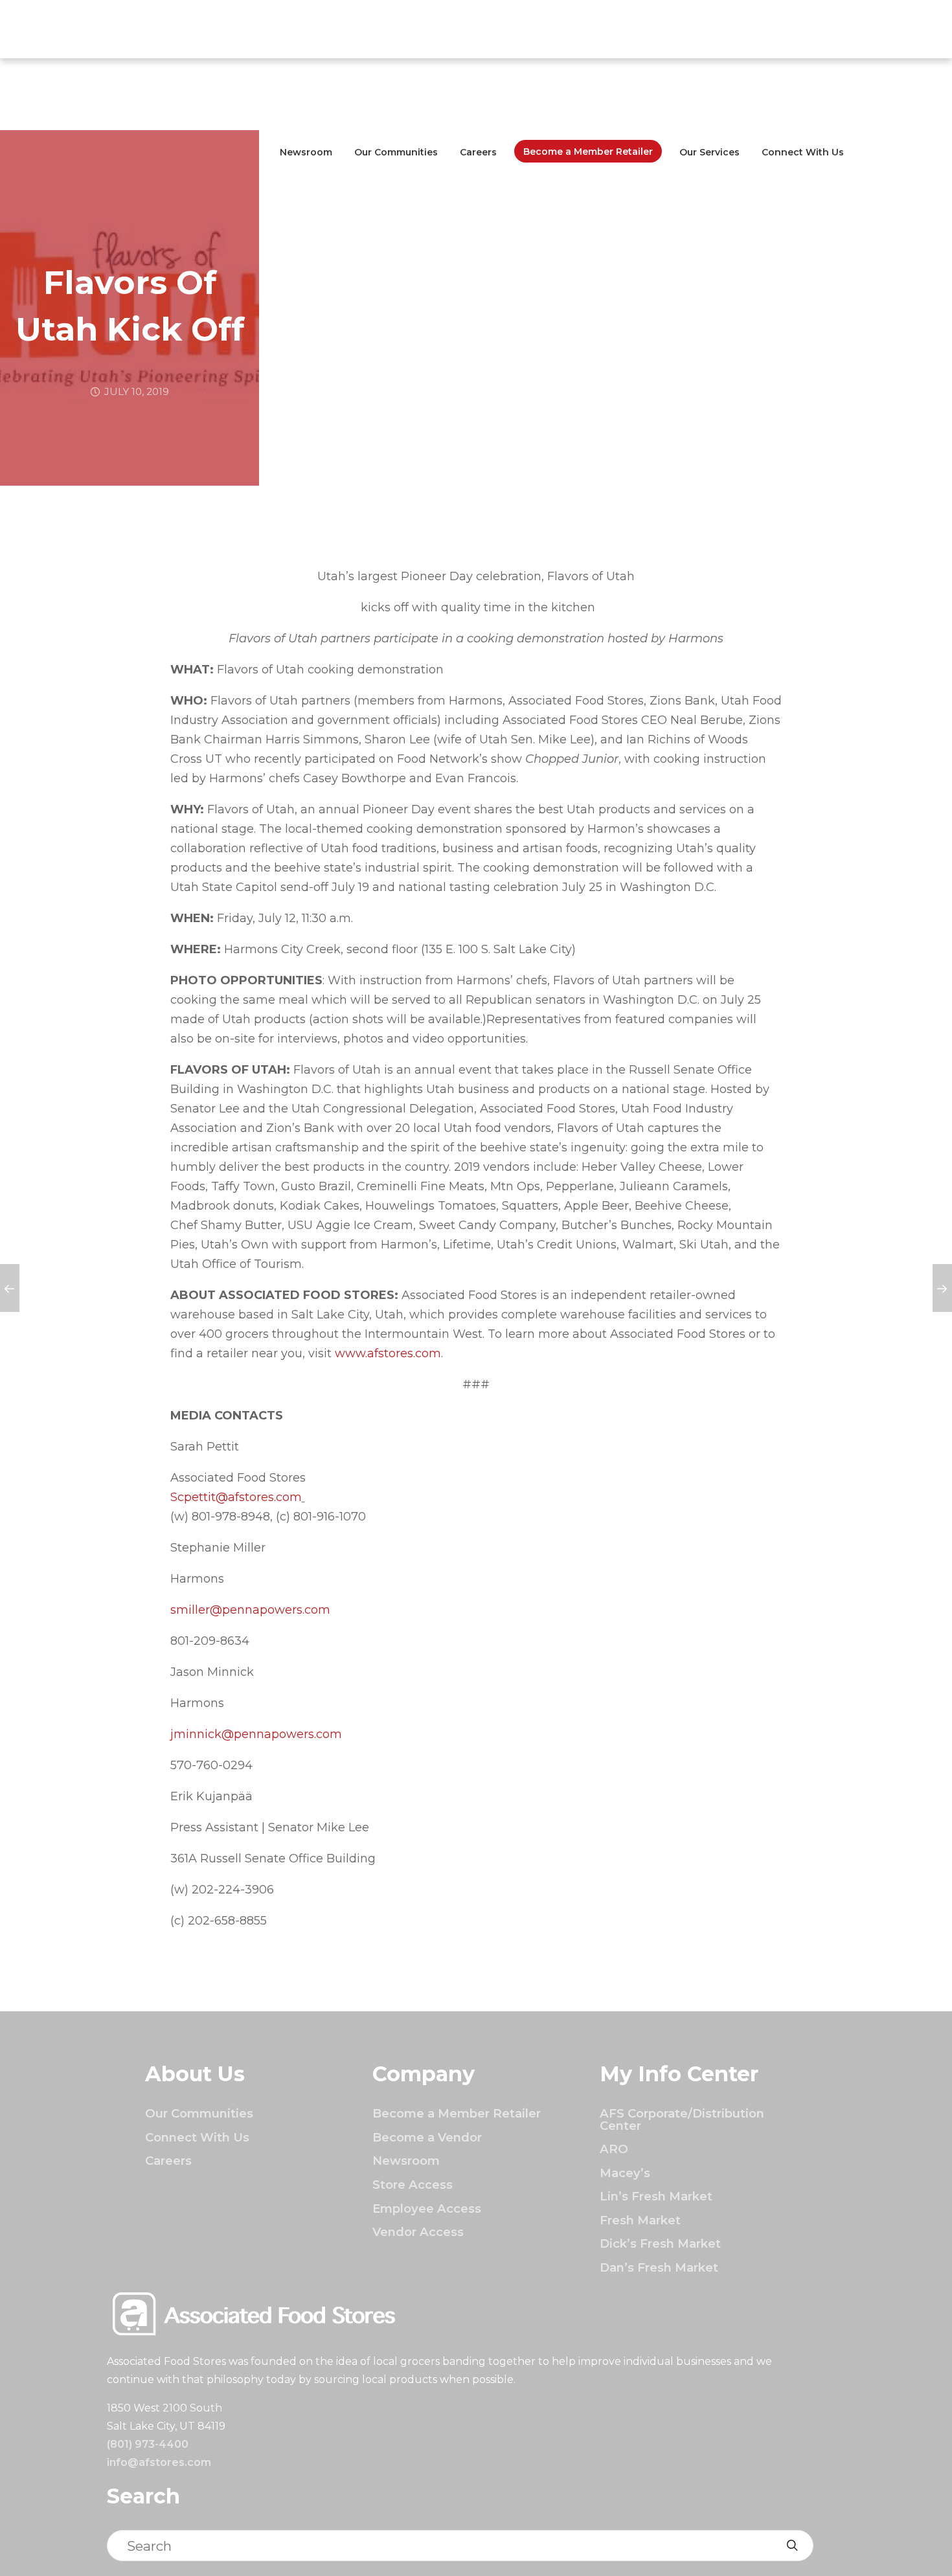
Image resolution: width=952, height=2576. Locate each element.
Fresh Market (640, 2220)
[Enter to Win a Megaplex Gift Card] (10, 1288)
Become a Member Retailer (588, 152)
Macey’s (625, 2173)
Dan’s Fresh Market (659, 2267)
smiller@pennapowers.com (250, 1610)
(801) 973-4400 (148, 2444)
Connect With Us (803, 152)
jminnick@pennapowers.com (256, 1734)
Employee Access (427, 2209)
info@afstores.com (159, 2462)
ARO (614, 2149)
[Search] (792, 2546)
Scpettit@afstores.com (236, 1497)
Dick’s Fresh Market (660, 2243)
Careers (478, 152)
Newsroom (306, 152)
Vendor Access (418, 2232)
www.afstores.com (388, 1353)
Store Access (413, 2185)
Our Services (709, 152)
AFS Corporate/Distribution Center (682, 2119)
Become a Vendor (427, 2137)
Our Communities (396, 152)
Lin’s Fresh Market (656, 2196)
